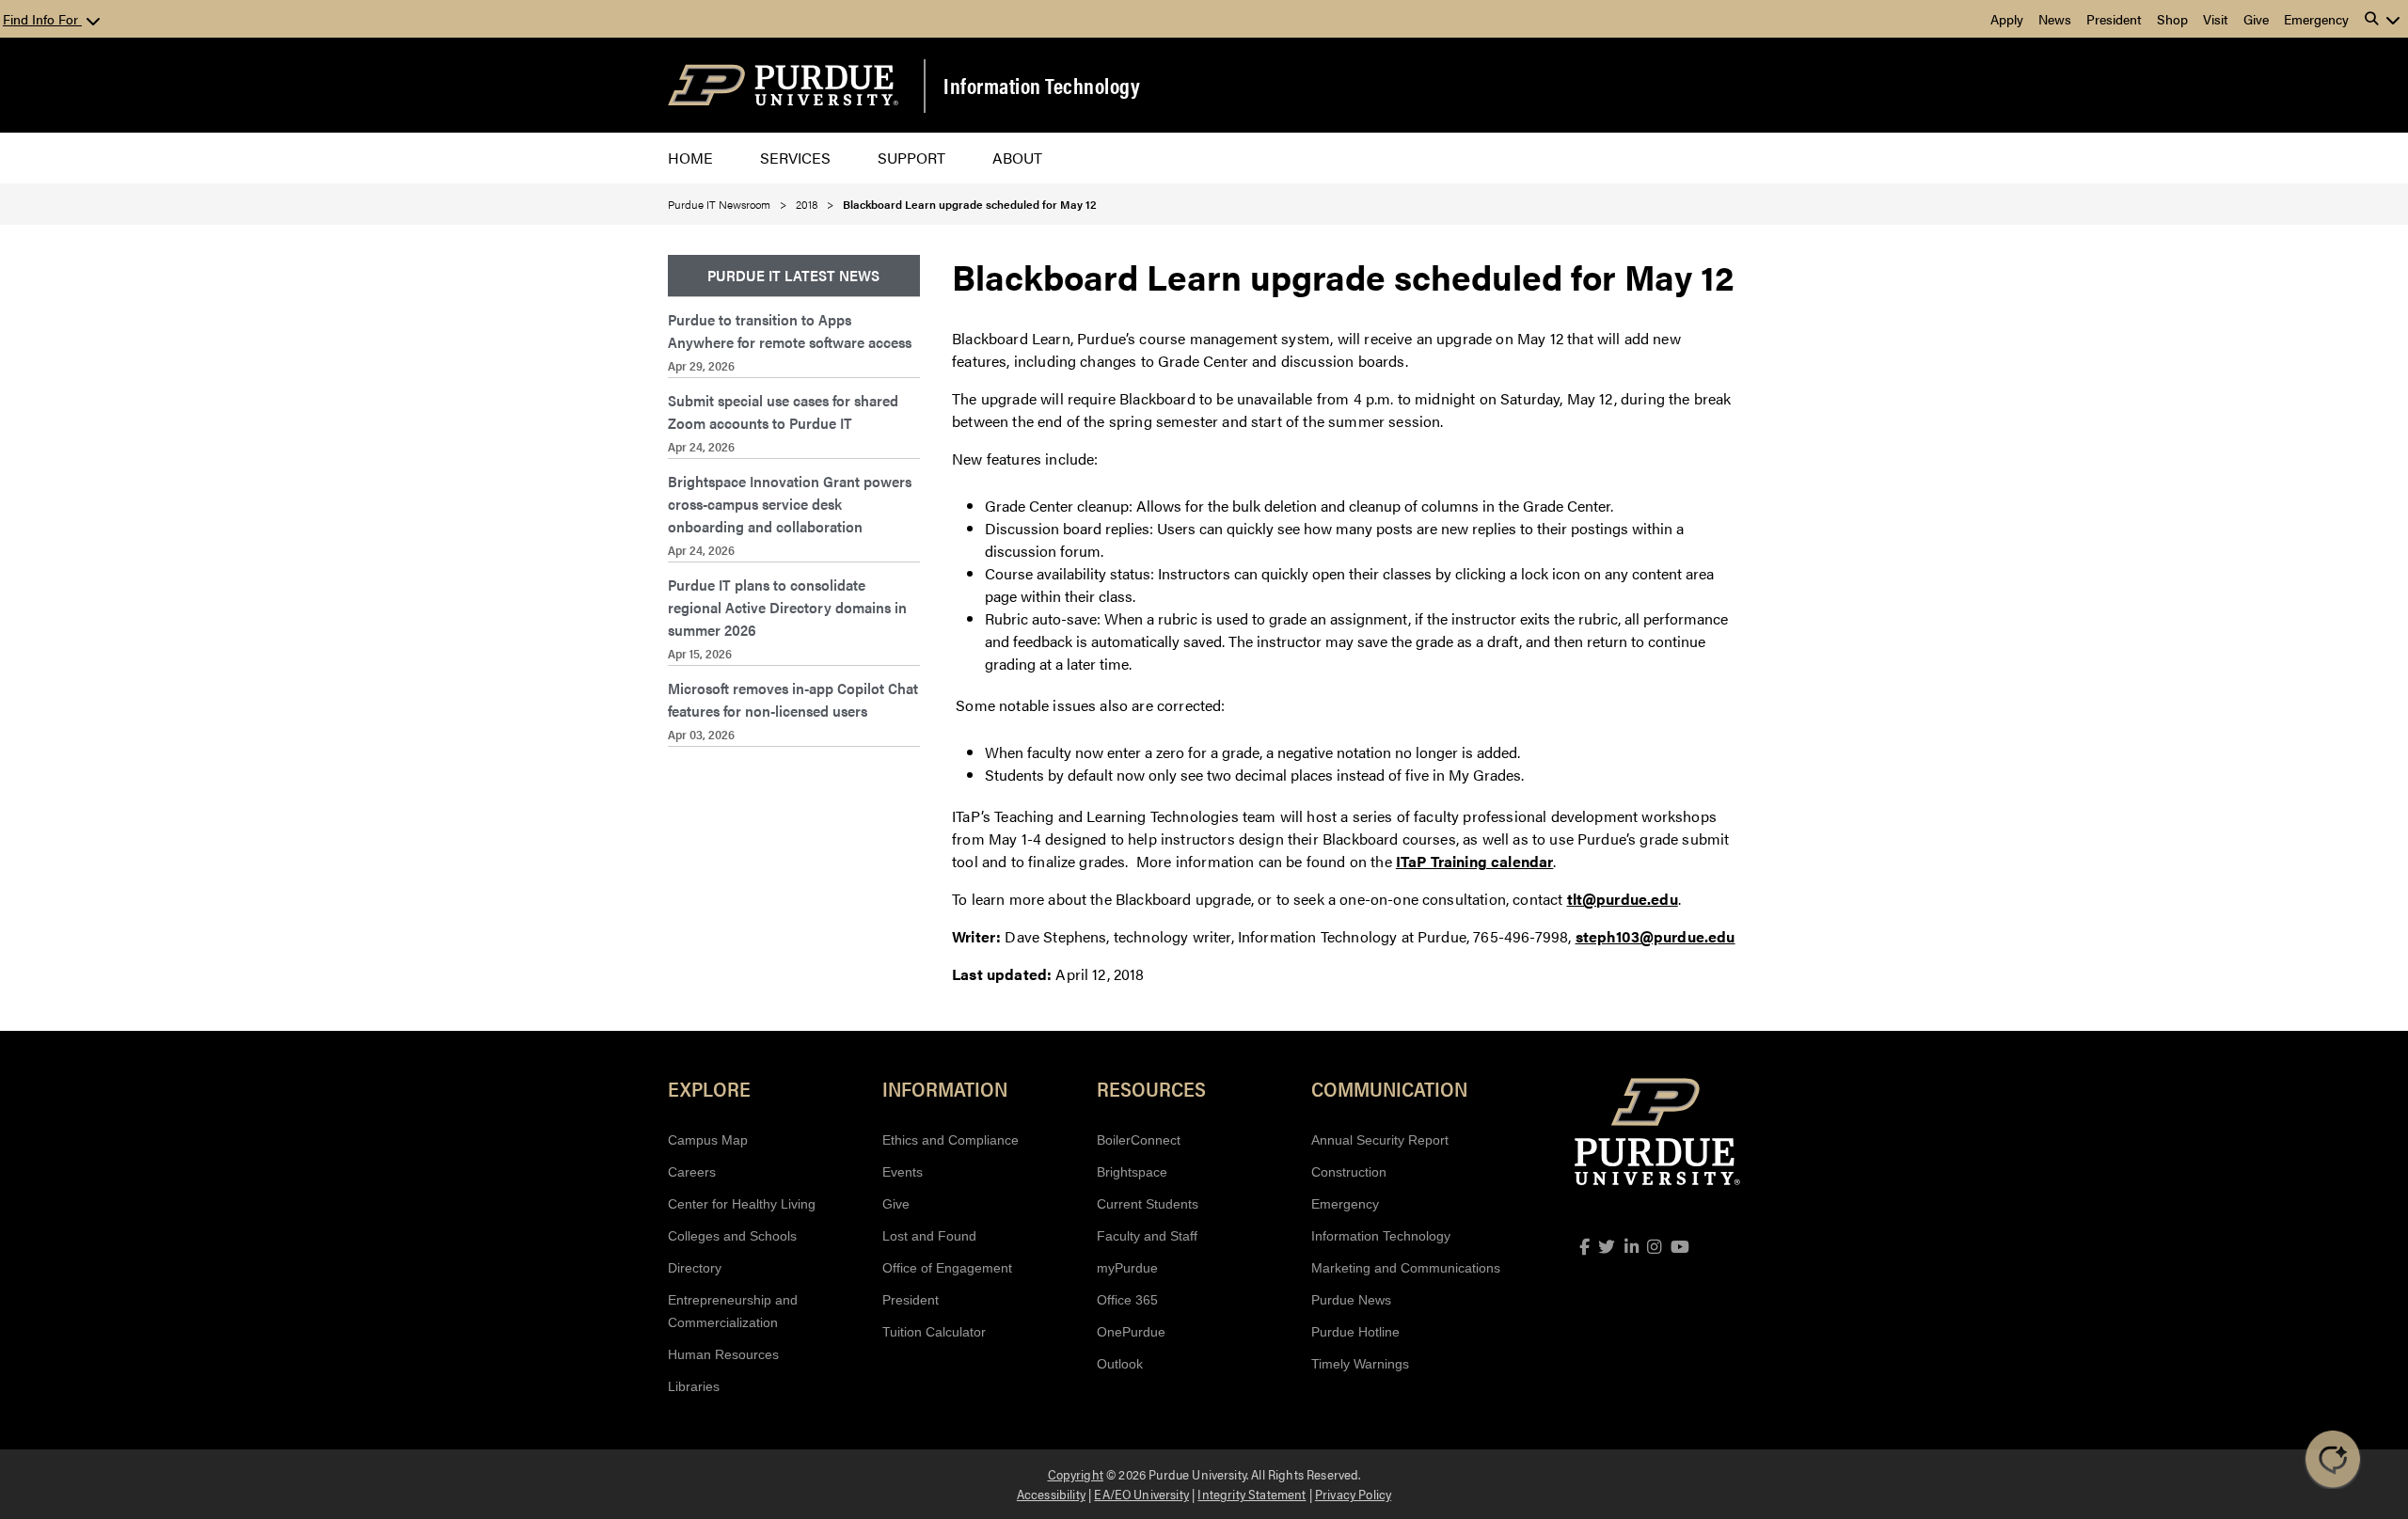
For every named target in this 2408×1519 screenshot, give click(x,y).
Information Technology (1042, 86)
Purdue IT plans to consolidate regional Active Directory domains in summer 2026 (787, 607)
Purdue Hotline (1355, 1332)
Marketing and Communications (1406, 1268)
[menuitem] (794, 276)
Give (2256, 19)
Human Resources (723, 1354)
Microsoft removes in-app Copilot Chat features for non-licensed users (793, 699)
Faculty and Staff (1147, 1236)
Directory (695, 1268)
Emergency (2316, 19)
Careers (692, 1172)
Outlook (1120, 1364)
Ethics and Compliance (951, 1140)
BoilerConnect (1139, 1140)
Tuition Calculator (934, 1332)
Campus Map (708, 1140)
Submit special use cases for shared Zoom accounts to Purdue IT (783, 411)
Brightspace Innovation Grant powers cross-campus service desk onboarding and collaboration (790, 504)
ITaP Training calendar (1475, 861)
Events (903, 1172)
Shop (2172, 19)
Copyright (1076, 1474)
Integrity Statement (1252, 1494)
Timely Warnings (1360, 1364)
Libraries (694, 1386)
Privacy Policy (1353, 1494)
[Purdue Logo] (783, 85)
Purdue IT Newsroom (719, 204)
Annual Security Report (1380, 1140)
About (1017, 158)
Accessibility (1051, 1494)
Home (690, 158)
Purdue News (1351, 1300)
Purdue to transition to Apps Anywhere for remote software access (790, 331)
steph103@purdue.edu (1655, 936)
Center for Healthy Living (742, 1204)
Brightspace (1132, 1172)
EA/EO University (1141, 1494)
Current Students (1148, 1204)
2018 (807, 204)
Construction (1349, 1172)
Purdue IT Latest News (793, 275)
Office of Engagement (947, 1268)
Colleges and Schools (732, 1236)
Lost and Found (929, 1236)
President (2114, 19)
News (2055, 19)
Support (911, 158)
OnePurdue (1131, 1332)
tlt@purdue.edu (1623, 899)
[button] (2383, 19)
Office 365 (1127, 1300)
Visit (2216, 19)
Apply (2007, 19)
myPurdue (1127, 1268)
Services (795, 158)
